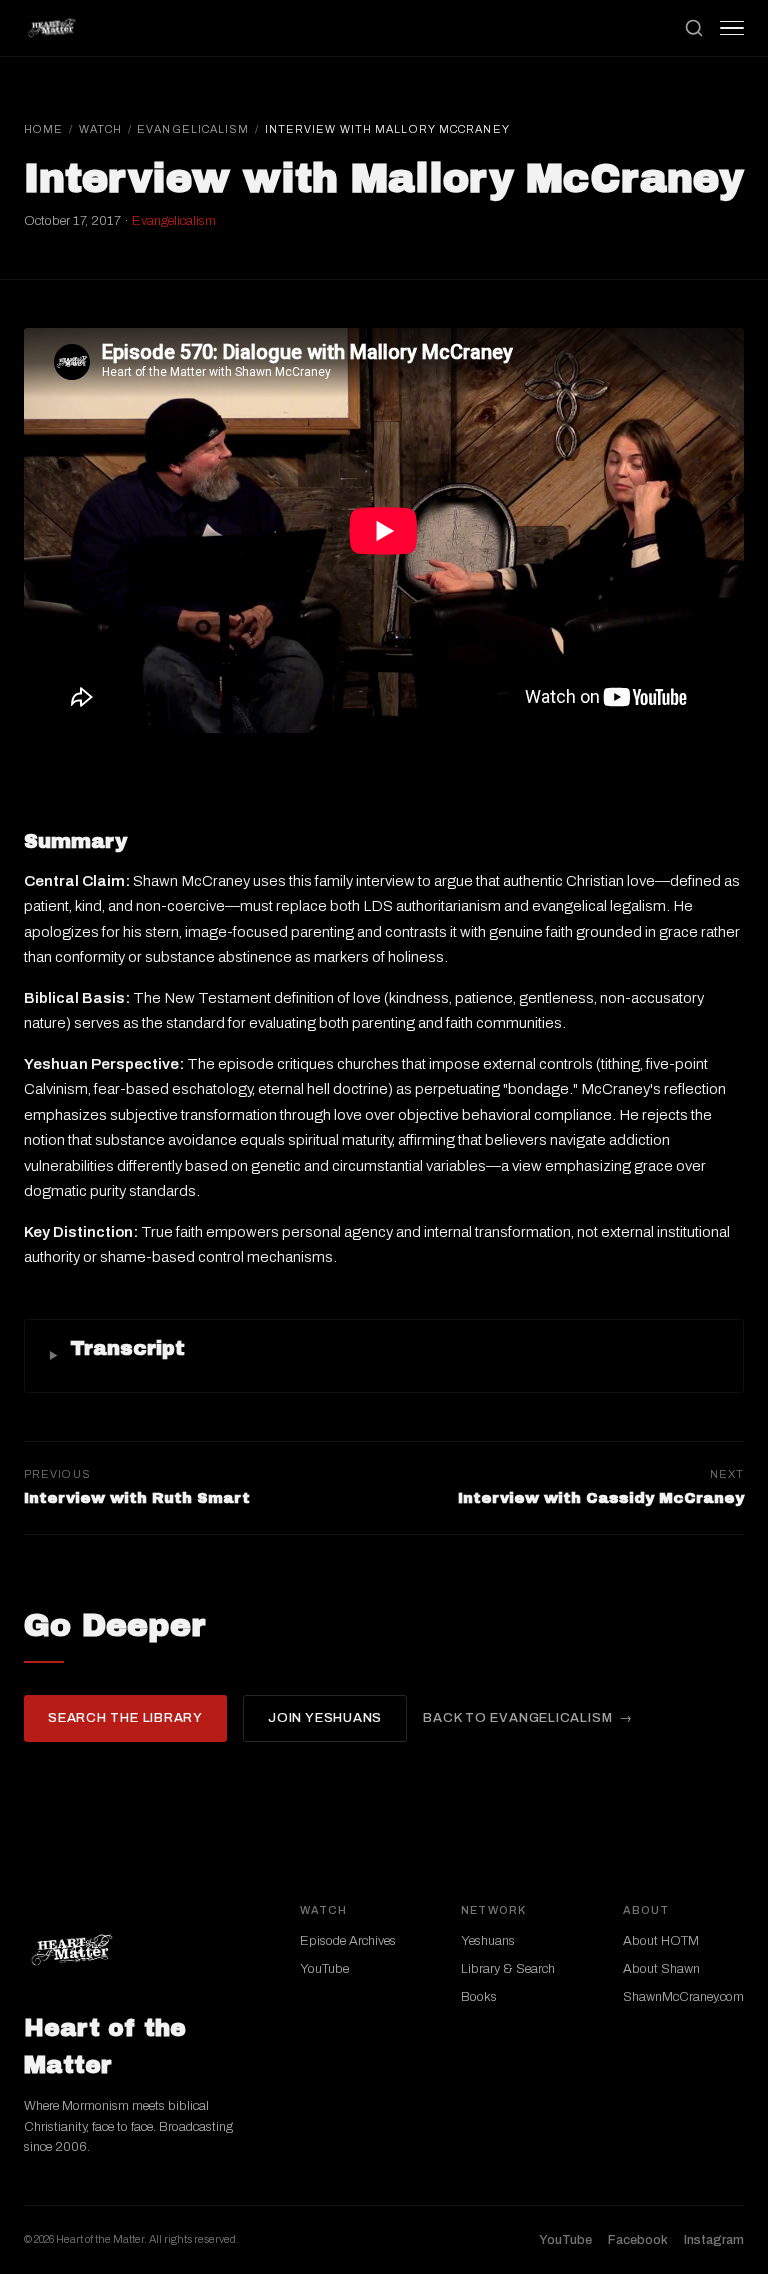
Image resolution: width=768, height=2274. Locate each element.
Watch (101, 129)
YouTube (324, 1969)
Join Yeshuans (325, 1718)
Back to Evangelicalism (517, 1718)
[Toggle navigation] (732, 28)
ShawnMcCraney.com (683, 1997)
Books (479, 1997)
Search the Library (125, 1718)
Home (43, 129)
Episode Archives (348, 1941)
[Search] (694, 28)
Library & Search (508, 1969)
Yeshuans (488, 1941)
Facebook (638, 2240)
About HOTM (661, 1941)
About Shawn (661, 1969)
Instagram (714, 2240)
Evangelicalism (193, 129)
